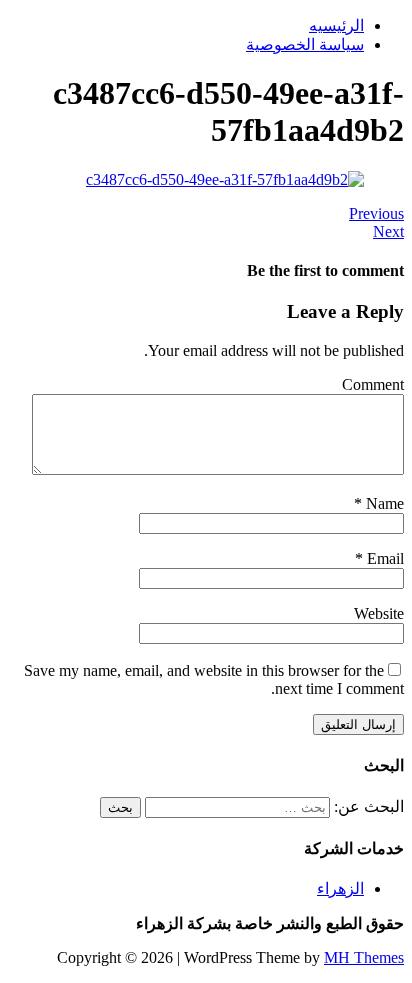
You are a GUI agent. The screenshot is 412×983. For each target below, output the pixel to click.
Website (379, 613)
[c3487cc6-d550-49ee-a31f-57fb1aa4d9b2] (225, 179)
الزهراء (340, 888)
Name (383, 503)
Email (383, 558)
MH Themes (364, 957)
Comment (373, 384)
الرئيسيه (336, 25)
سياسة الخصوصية (305, 44)
